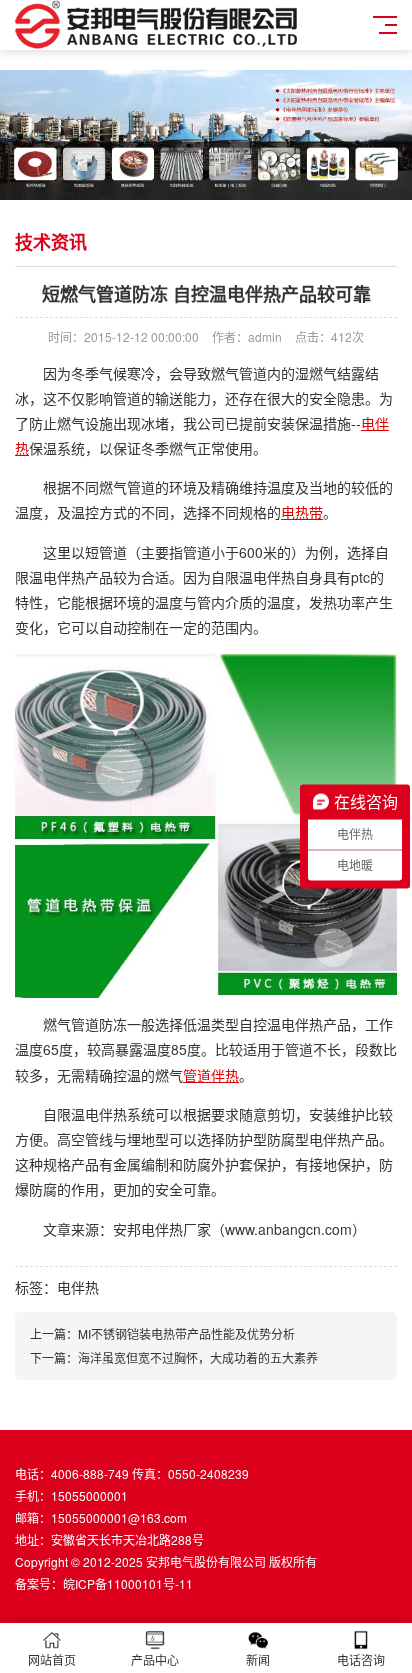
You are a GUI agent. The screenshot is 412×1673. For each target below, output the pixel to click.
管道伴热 (211, 1075)
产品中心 (155, 1659)
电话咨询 (361, 1659)
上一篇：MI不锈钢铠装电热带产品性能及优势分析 (162, 1333)
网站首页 (52, 1659)
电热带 (302, 512)
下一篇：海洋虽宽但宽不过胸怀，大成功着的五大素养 (174, 1357)
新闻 (258, 1659)
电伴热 (78, 1287)
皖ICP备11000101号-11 (128, 1583)
